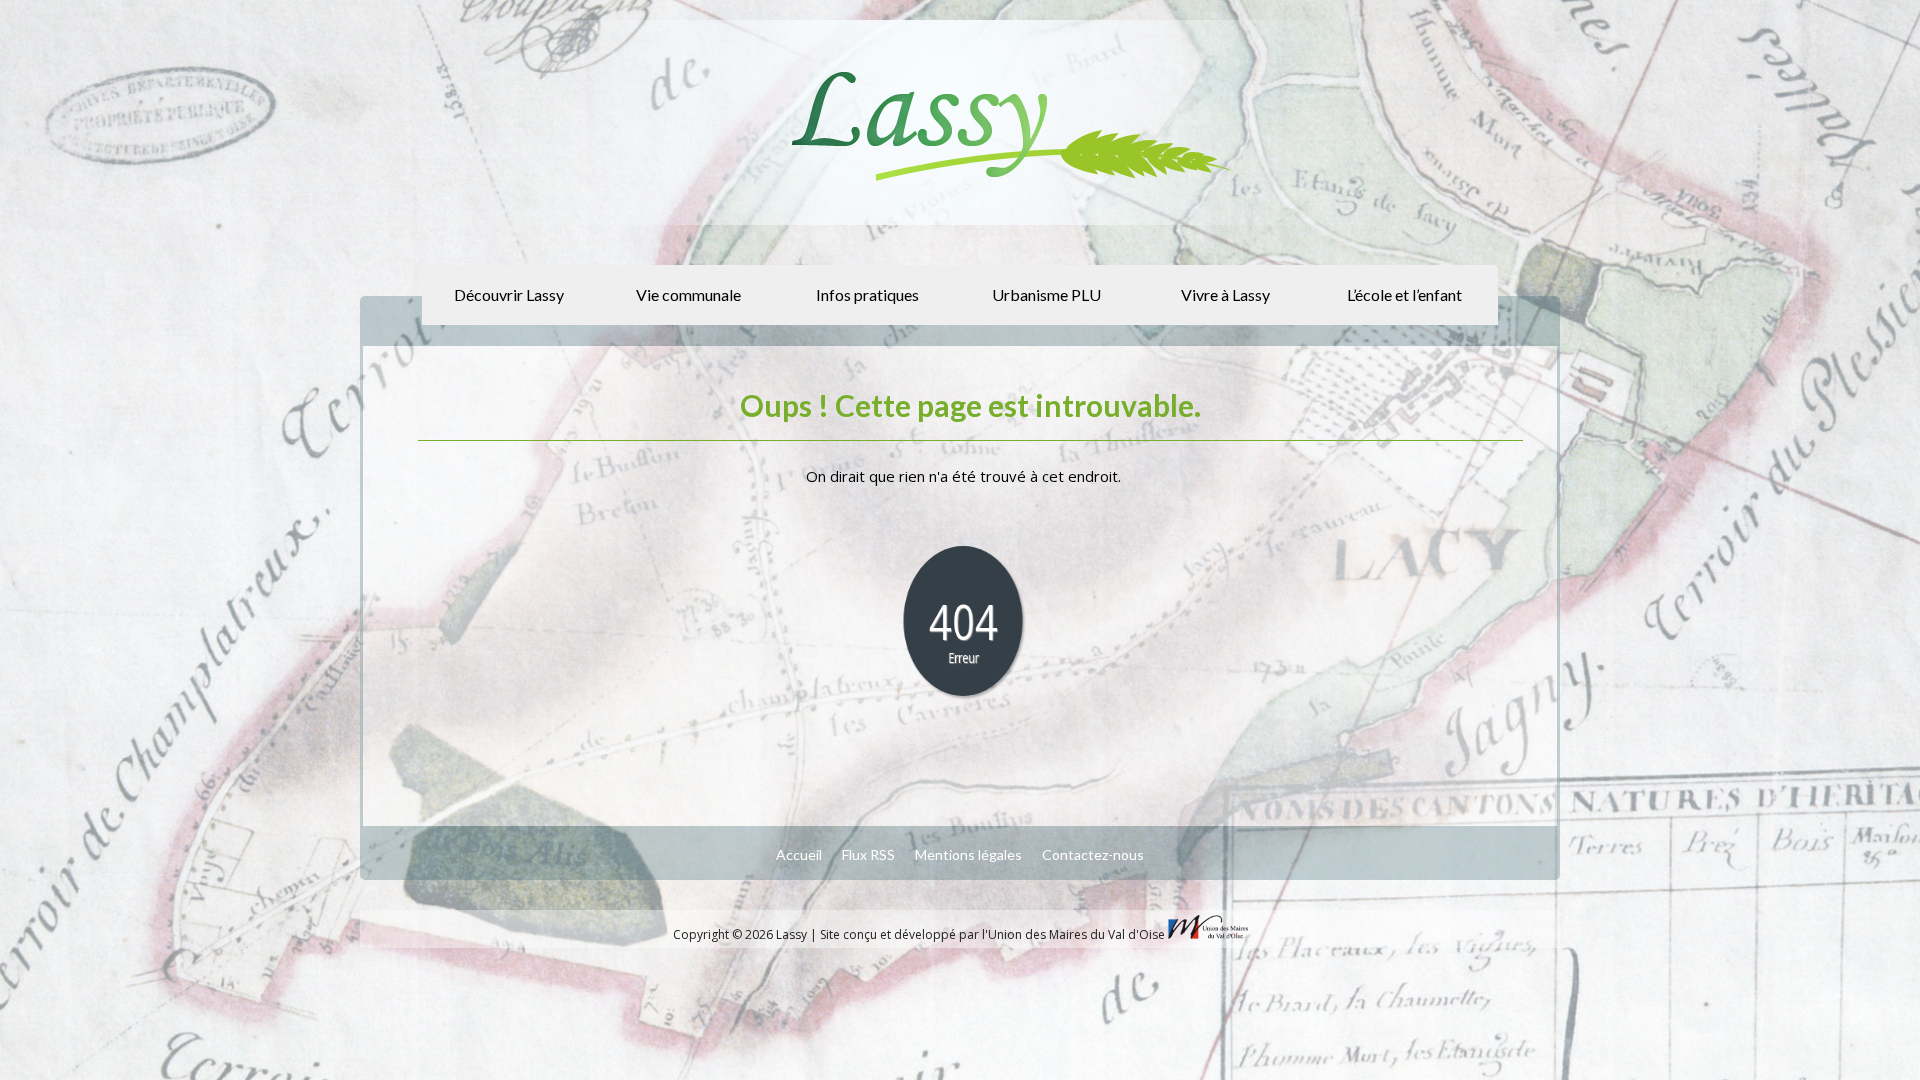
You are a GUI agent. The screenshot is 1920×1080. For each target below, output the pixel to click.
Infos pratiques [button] (867, 294)
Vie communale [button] (688, 294)
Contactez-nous (1093, 854)
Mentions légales (968, 854)
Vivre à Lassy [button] (1225, 294)
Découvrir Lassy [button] (509, 294)
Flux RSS (868, 854)
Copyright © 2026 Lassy (741, 934)
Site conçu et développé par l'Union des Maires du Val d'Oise (992, 934)
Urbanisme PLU (1046, 294)
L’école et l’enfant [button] (1404, 294)
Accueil (799, 854)
